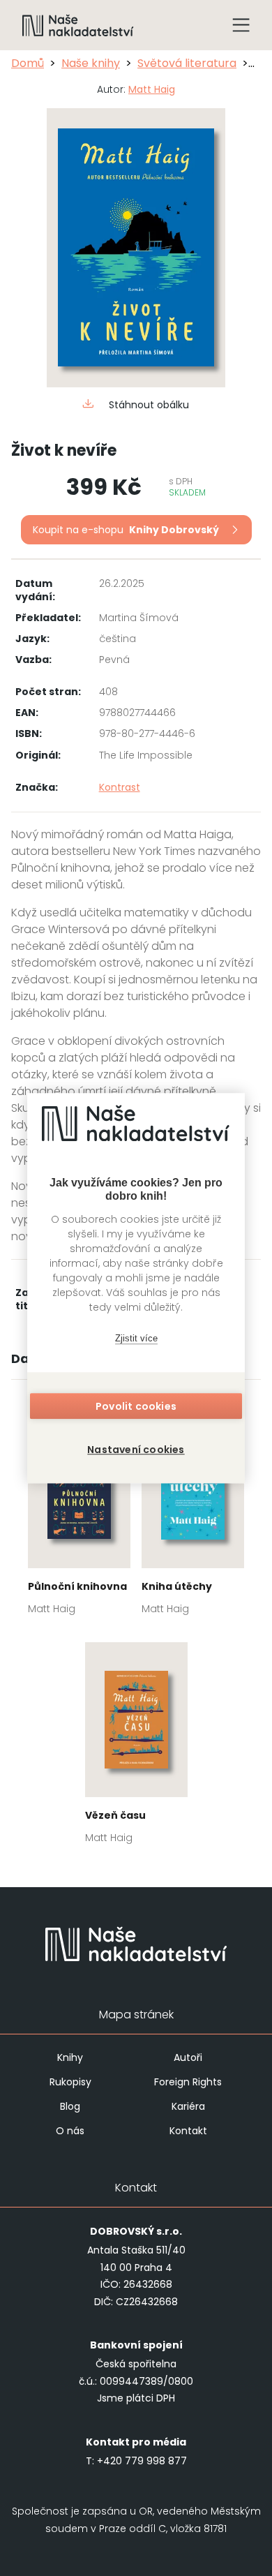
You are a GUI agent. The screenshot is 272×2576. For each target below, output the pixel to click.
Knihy (70, 2057)
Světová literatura (187, 63)
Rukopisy (70, 2082)
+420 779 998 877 (142, 2461)
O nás (70, 2131)
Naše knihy (91, 63)
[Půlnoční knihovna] (79, 1518)
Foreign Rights (188, 2082)
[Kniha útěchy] (193, 1518)
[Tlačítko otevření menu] (241, 25)
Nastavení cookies (136, 1450)
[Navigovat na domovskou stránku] (78, 25)
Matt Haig (152, 89)
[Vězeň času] (136, 1747)
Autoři (188, 2057)
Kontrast (120, 787)
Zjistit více (136, 1338)
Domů (28, 63)
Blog (70, 2106)
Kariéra (188, 2106)
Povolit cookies (136, 1406)
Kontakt (188, 2131)
